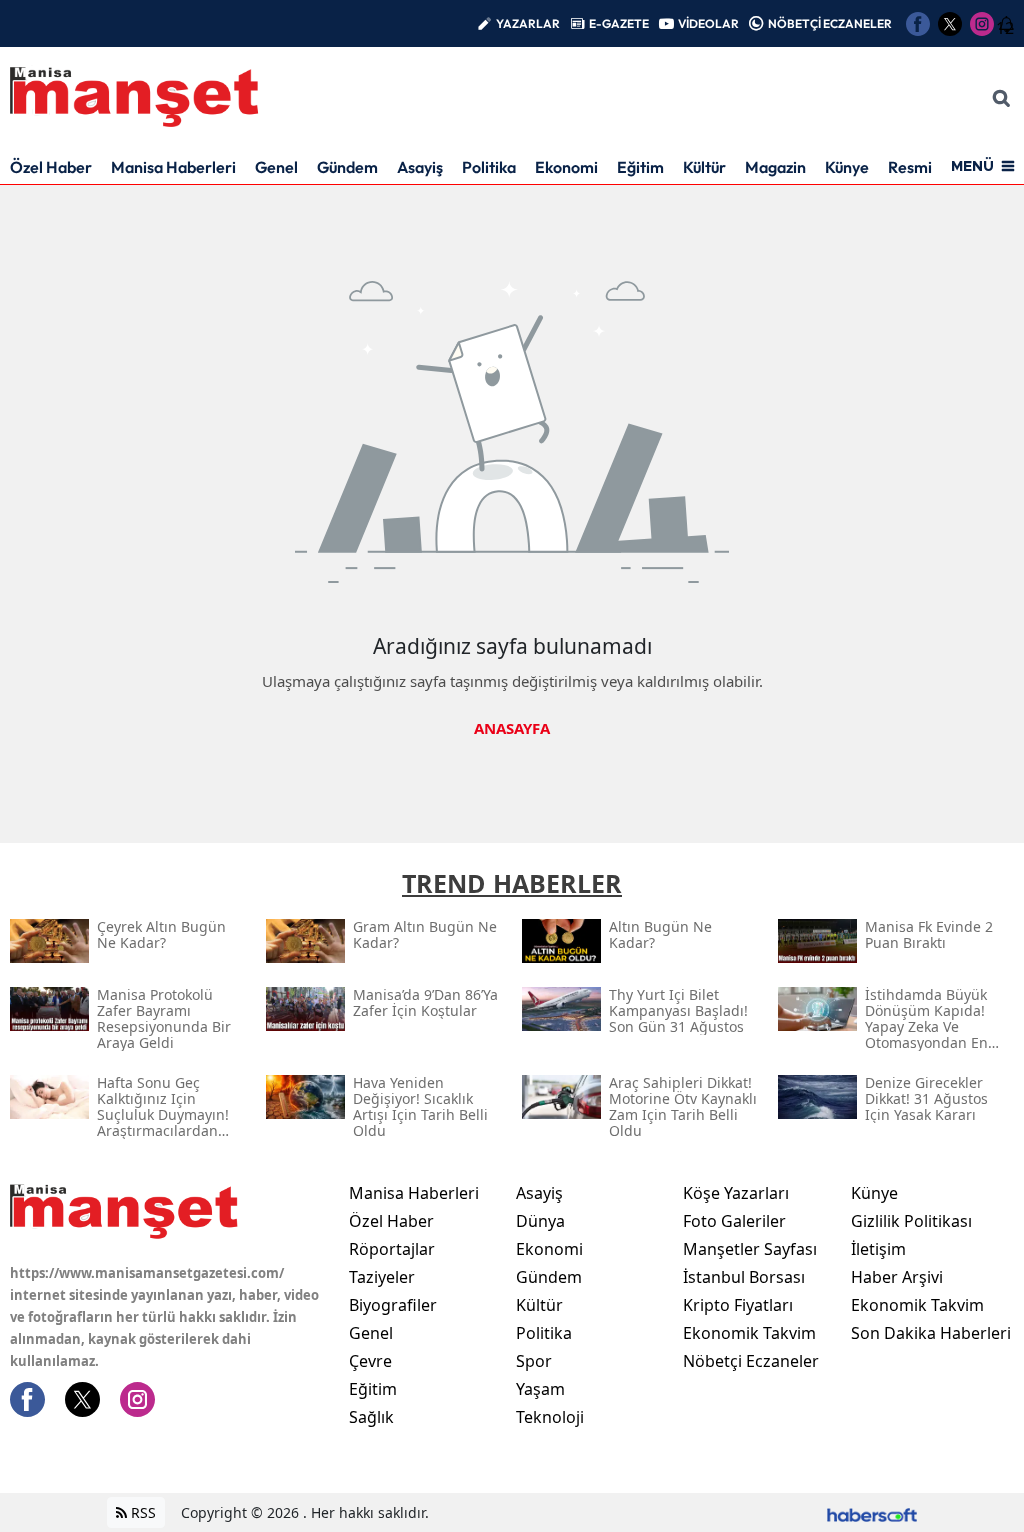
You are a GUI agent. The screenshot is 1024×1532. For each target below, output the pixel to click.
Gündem (347, 167)
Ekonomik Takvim (749, 1333)
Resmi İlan (924, 167)
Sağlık (371, 1417)
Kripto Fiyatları (738, 1305)
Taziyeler (382, 1277)
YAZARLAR (528, 23)
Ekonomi (566, 167)
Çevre (370, 1361)
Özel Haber (51, 167)
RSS (141, 1512)
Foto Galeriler (734, 1221)
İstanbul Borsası (744, 1277)
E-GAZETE (619, 23)
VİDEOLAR (708, 23)
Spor (534, 1361)
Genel (276, 167)
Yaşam (540, 1389)
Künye (847, 167)
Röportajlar (392, 1249)
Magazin (775, 167)
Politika (489, 167)
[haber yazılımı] (872, 1512)
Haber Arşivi (897, 1277)
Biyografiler (393, 1305)
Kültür (704, 167)
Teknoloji (550, 1417)
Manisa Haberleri (173, 167)
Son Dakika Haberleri (931, 1333)
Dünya (540, 1221)
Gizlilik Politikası (911, 1221)
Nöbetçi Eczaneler (751, 1361)
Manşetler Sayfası (750, 1249)
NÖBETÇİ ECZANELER (830, 23)
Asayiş (420, 167)
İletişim (878, 1249)
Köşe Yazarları (736, 1193)
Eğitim (640, 167)
